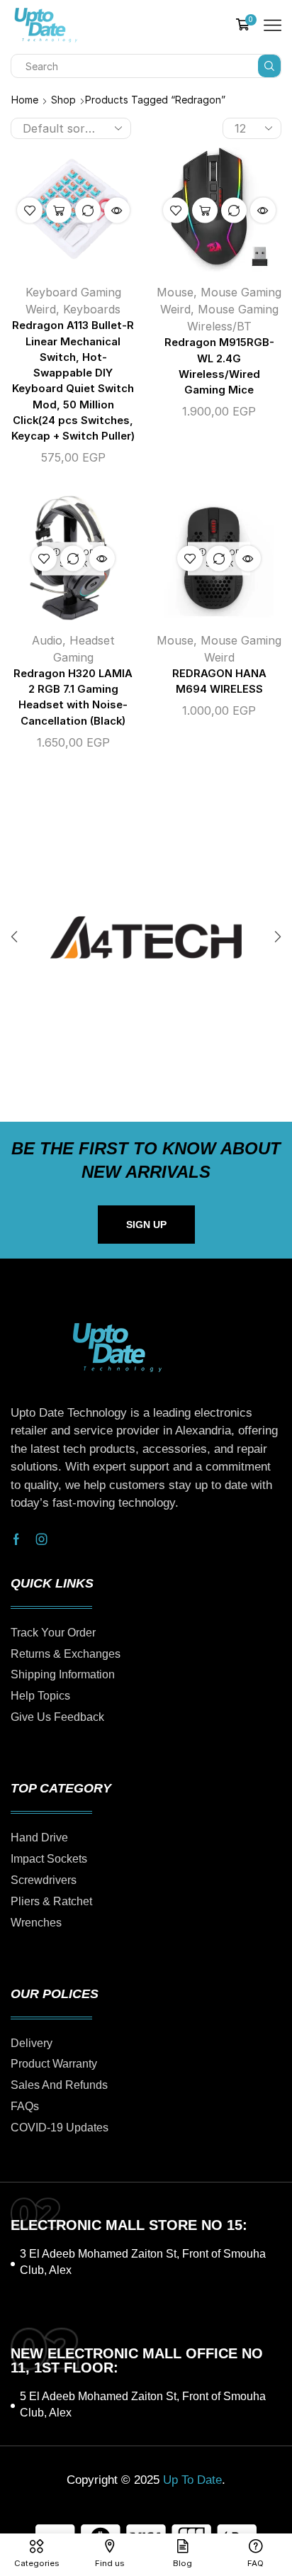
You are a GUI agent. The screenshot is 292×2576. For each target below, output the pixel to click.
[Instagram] (42, 1539)
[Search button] (269, 66)
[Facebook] (16, 1539)
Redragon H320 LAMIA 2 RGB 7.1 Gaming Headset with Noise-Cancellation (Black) (73, 697)
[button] (14, 937)
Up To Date (192, 2480)
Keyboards (92, 309)
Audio (47, 640)
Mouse (175, 292)
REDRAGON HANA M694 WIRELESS (219, 681)
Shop (63, 100)
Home (25, 100)
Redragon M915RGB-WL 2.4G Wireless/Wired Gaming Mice (219, 366)
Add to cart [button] (59, 211)
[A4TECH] (146, 937)
